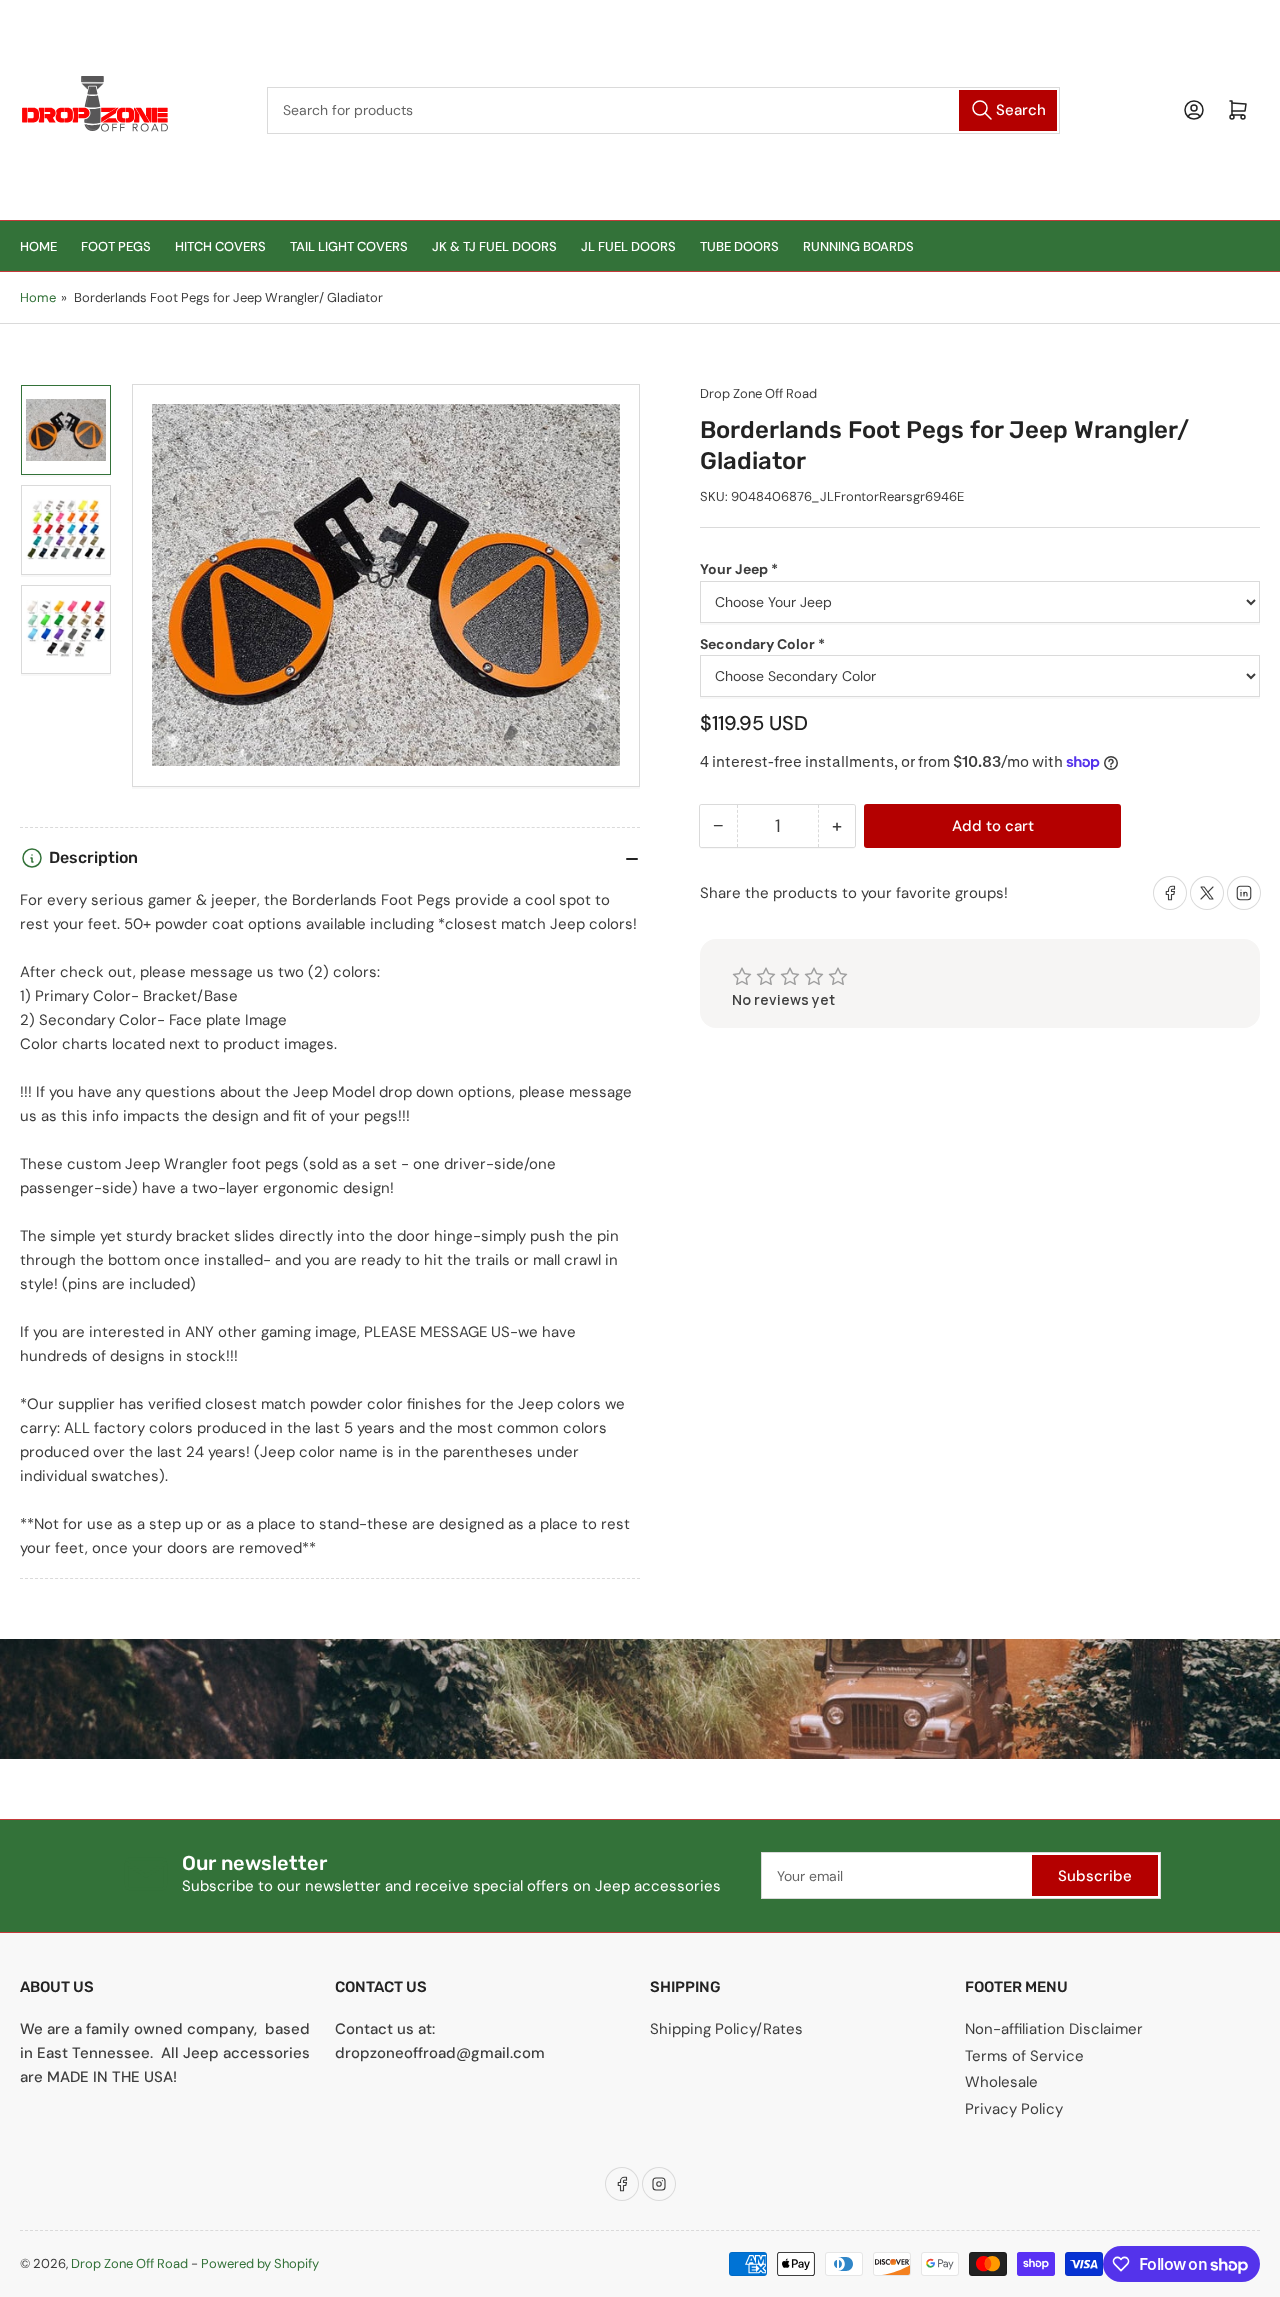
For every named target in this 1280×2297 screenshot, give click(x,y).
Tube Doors (739, 246)
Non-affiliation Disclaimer (1054, 2029)
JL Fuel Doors (628, 246)
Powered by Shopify (260, 2263)
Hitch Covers (220, 246)
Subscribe (1095, 1876)
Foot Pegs (116, 246)
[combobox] (663, 110)
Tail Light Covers (349, 246)
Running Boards (858, 246)
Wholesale (1001, 2082)
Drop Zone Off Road (758, 393)
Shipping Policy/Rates (726, 2029)
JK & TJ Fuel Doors (494, 246)
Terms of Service (1024, 2056)
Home (38, 246)
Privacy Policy (1014, 2109)
